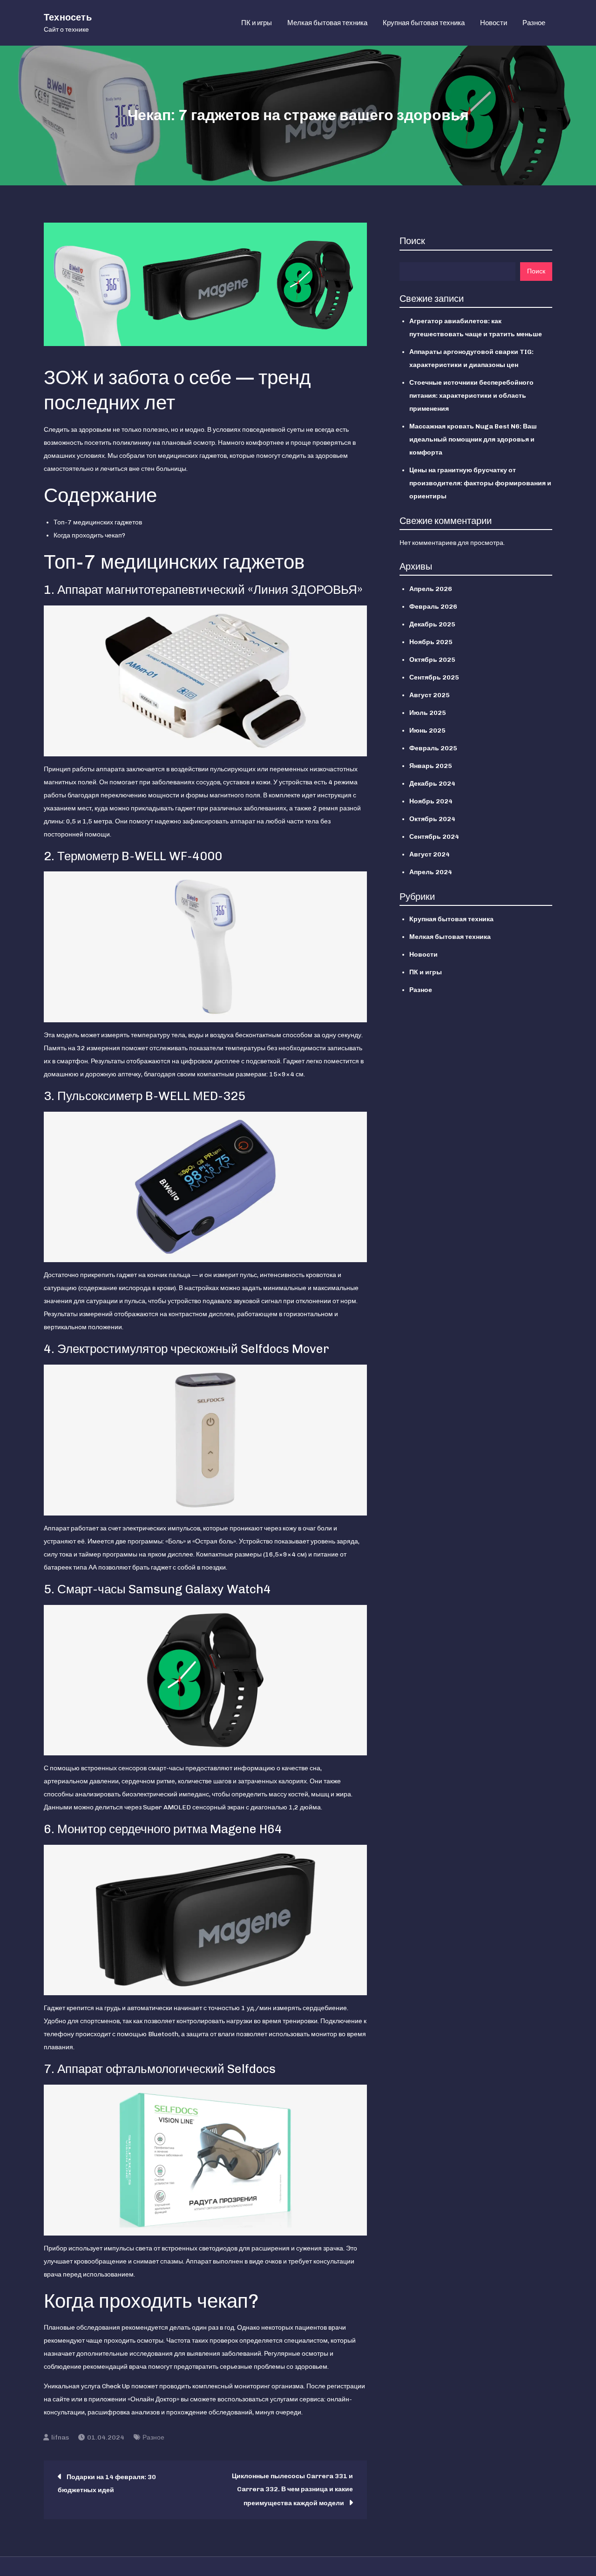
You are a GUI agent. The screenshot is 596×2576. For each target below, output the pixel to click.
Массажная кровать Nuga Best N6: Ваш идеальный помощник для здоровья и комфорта (473, 439)
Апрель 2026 (431, 589)
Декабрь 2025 (432, 624)
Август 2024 (430, 854)
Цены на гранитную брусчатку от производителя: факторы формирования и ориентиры (480, 483)
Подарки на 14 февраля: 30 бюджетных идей (107, 2484)
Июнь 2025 (427, 731)
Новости (494, 23)
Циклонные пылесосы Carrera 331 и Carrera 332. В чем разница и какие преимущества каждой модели (292, 2490)
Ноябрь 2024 (431, 801)
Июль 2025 (428, 713)
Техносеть (68, 17)
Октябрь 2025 (432, 660)
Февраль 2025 (433, 748)
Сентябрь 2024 (434, 837)
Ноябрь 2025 (431, 642)
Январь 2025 (431, 766)
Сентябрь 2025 (434, 677)
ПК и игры (257, 23)
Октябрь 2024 (432, 819)
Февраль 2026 (433, 607)
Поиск (412, 241)
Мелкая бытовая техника (327, 23)
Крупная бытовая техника (424, 23)
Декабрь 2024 (432, 784)
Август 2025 (430, 695)
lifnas (60, 2437)
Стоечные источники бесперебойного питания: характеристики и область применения (471, 396)
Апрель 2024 (431, 872)
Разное (534, 23)
